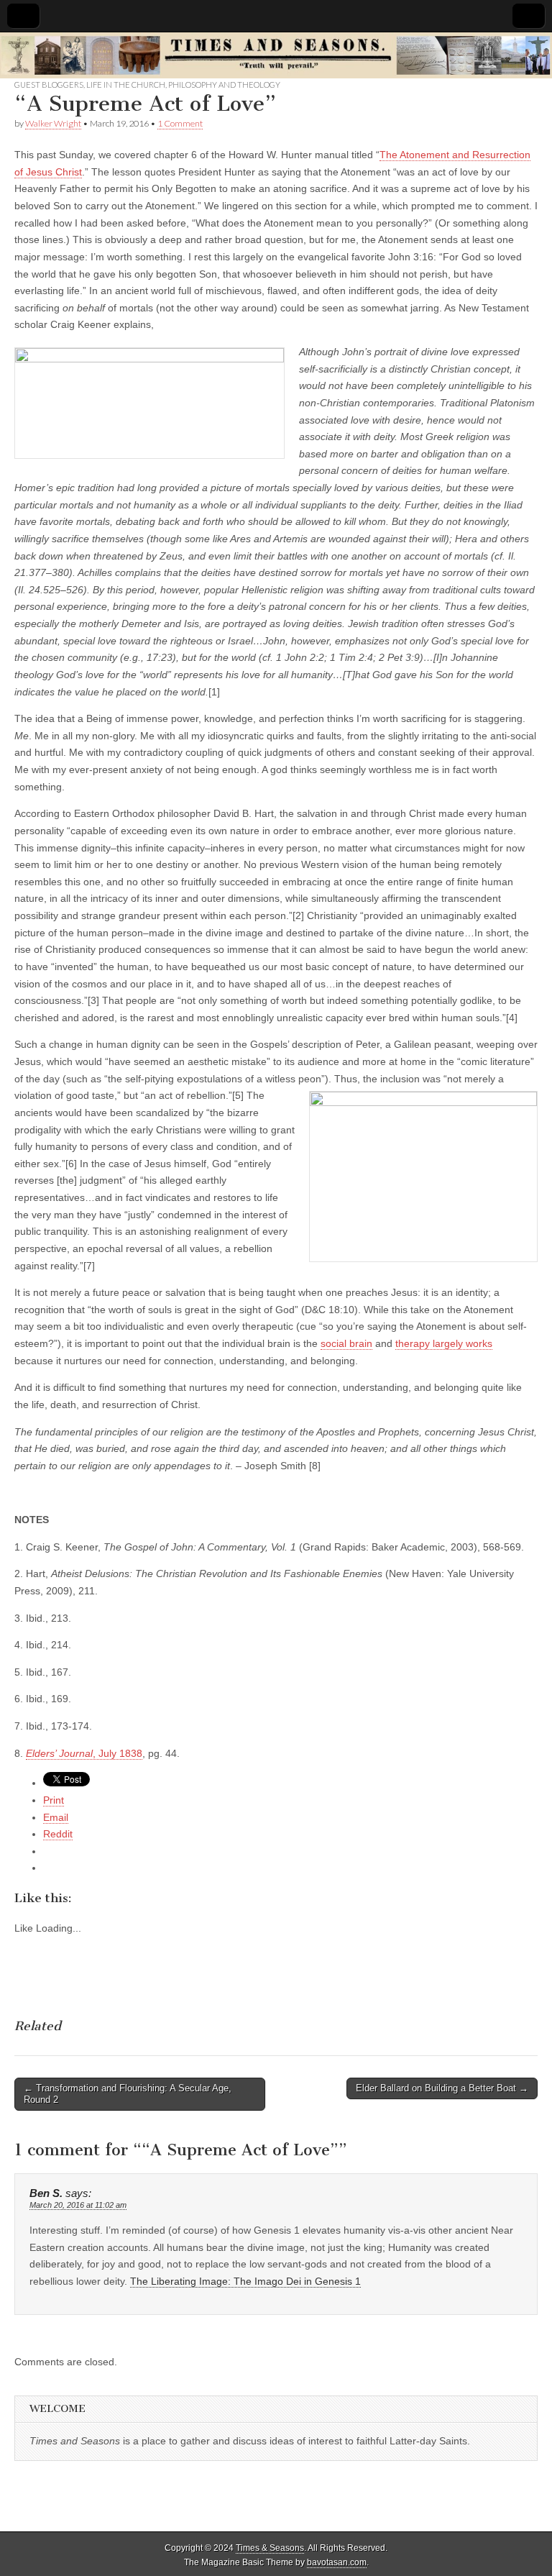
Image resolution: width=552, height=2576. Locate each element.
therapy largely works (444, 1343)
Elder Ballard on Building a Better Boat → (442, 2088)
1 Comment (180, 123)
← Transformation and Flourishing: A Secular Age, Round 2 (128, 2094)
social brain (346, 1343)
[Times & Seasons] (276, 56)
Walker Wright (53, 123)
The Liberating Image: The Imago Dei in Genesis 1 (245, 2281)
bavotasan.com (337, 2562)
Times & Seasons (270, 2548)
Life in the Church (126, 85)
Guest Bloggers (49, 85)
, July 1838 (84, 1753)
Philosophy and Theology (224, 85)
